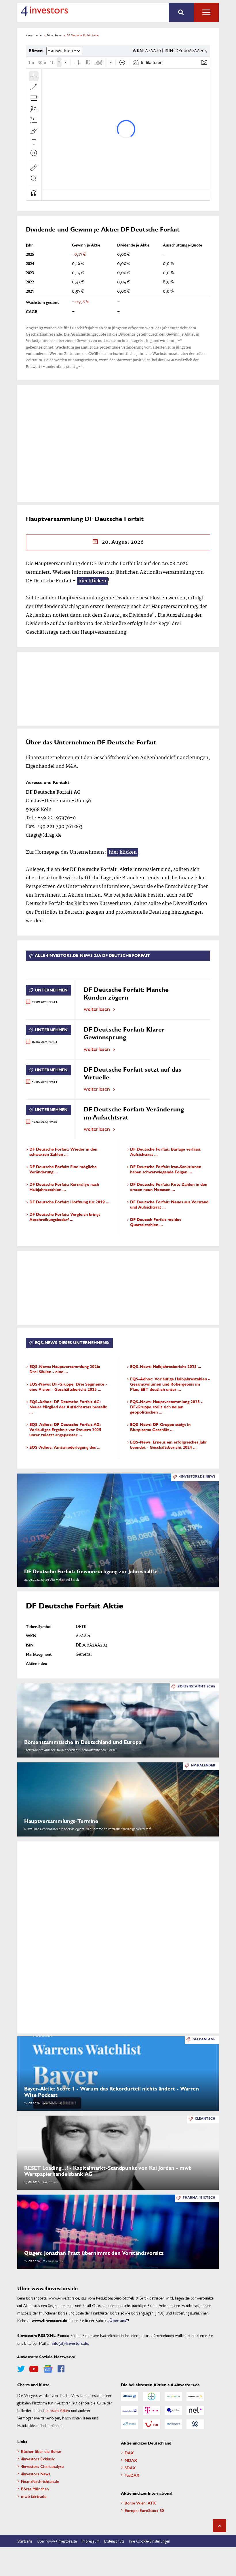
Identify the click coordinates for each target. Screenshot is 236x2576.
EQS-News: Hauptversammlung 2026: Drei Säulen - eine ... (65, 1369)
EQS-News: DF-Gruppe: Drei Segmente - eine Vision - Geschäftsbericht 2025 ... (68, 1387)
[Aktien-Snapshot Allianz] (130, 2396)
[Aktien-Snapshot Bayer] (151, 2396)
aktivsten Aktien (57, 2410)
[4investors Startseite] (44, 11)
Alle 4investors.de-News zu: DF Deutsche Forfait (92, 956)
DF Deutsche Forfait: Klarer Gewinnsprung (124, 1033)
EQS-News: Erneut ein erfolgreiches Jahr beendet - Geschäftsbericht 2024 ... (169, 1445)
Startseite (25, 2541)
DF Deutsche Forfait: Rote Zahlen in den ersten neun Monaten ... (169, 1187)
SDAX (130, 2468)
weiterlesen (97, 1009)
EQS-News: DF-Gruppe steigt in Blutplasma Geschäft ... (160, 1427)
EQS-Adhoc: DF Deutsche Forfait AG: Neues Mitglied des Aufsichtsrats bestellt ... (68, 1407)
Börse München (35, 2489)
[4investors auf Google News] (48, 2369)
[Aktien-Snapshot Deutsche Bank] (130, 2410)
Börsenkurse (54, 35)
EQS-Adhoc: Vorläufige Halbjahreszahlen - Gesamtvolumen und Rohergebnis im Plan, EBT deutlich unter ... (170, 1384)
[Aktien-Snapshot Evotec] (173, 2410)
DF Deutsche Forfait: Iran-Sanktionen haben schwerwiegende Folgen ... (166, 1170)
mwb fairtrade (34, 2496)
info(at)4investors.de (70, 2343)
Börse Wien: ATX (140, 2503)
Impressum (91, 2541)
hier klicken (92, 581)
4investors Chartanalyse (42, 2466)
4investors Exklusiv (38, 2459)
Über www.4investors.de (57, 2541)
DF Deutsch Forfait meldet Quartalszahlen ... (156, 1222)
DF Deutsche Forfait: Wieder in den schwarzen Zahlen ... (63, 1152)
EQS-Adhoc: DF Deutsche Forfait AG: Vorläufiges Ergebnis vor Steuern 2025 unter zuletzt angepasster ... (65, 1430)
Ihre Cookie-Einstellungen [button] (150, 2541)
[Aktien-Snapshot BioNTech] (173, 2396)
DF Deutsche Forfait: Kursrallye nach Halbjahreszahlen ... (64, 1187)
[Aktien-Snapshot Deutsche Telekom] (151, 2410)
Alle (206, 12)
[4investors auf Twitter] (21, 2369)
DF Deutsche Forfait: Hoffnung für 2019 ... (69, 1202)
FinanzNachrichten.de (40, 2481)
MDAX (131, 2460)
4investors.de (34, 35)
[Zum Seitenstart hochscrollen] (219, 2526)
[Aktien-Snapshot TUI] (151, 2424)
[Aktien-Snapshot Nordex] (130, 2424)
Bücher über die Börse (41, 2451)
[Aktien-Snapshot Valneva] (173, 2424)
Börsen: (36, 51)
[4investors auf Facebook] (61, 2369)
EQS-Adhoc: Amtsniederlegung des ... (65, 1447)
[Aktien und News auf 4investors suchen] (181, 12)
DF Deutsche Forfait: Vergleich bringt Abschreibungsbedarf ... (65, 1217)
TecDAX (132, 2475)
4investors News (36, 2474)
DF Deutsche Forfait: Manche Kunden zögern (126, 994)
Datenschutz (114, 2541)
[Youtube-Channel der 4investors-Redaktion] (34, 2369)
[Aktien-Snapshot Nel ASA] (195, 2410)
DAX (129, 2453)
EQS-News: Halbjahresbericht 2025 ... (166, 1367)
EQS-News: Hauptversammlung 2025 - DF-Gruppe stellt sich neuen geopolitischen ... (166, 1407)
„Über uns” (118, 2320)
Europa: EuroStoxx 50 (144, 2510)
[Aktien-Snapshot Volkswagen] (195, 2424)
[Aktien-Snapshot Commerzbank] (195, 2396)
